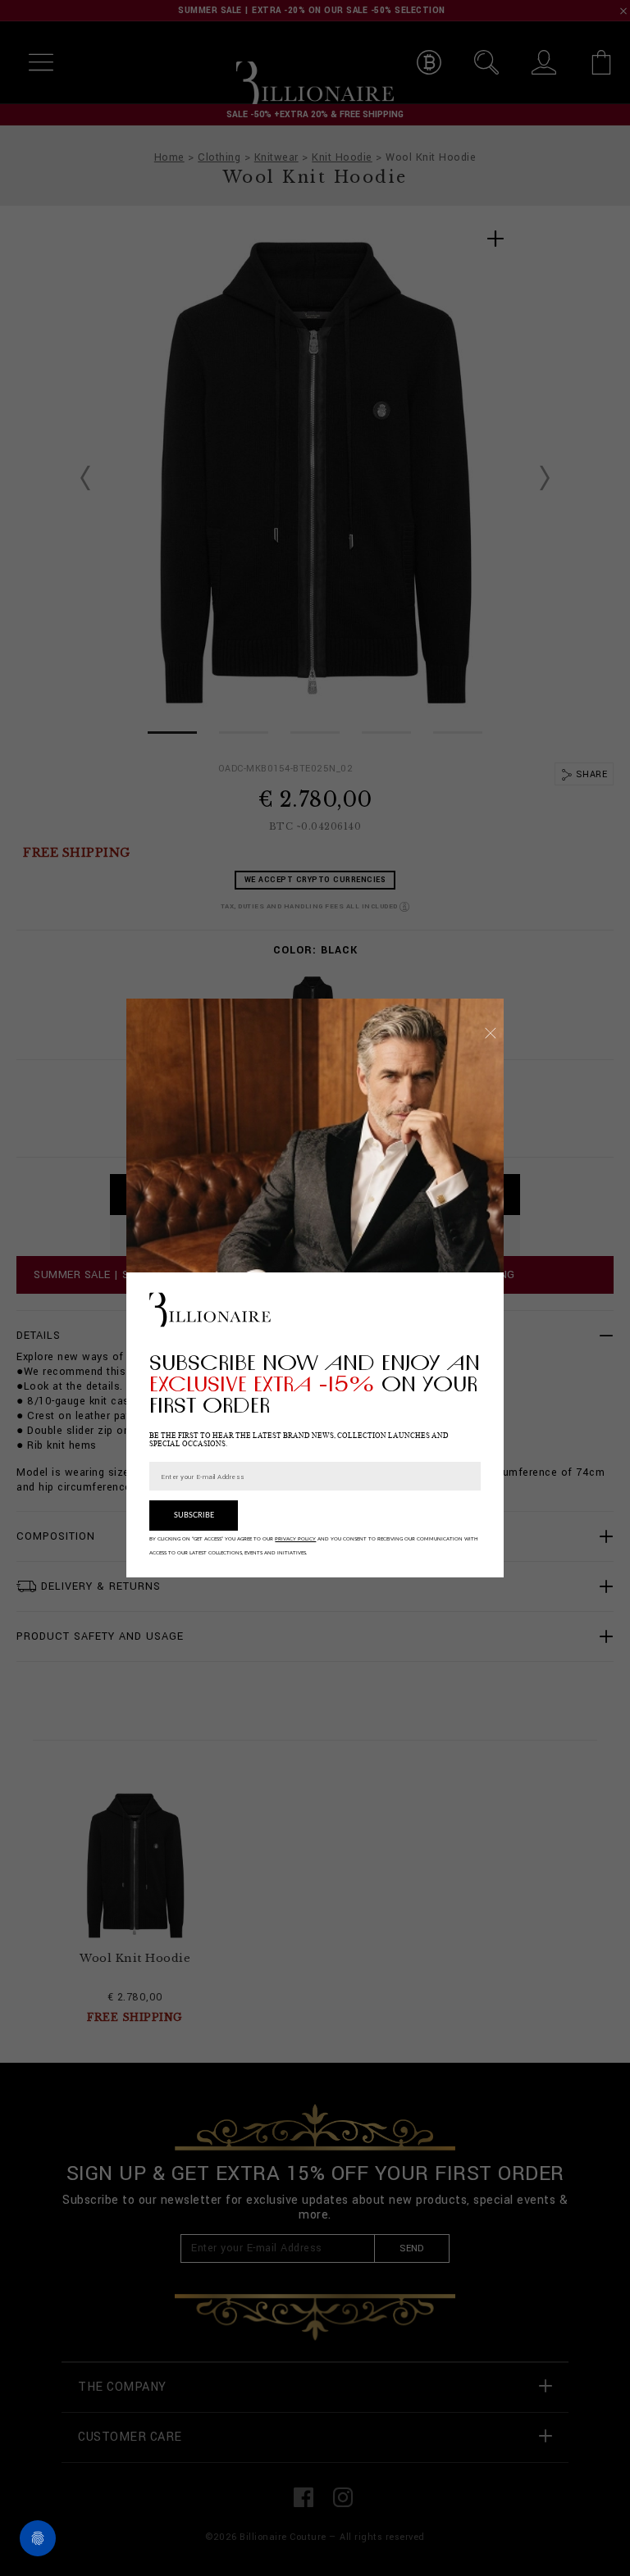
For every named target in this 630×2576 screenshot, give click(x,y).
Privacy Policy (295, 1539)
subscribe (194, 1516)
